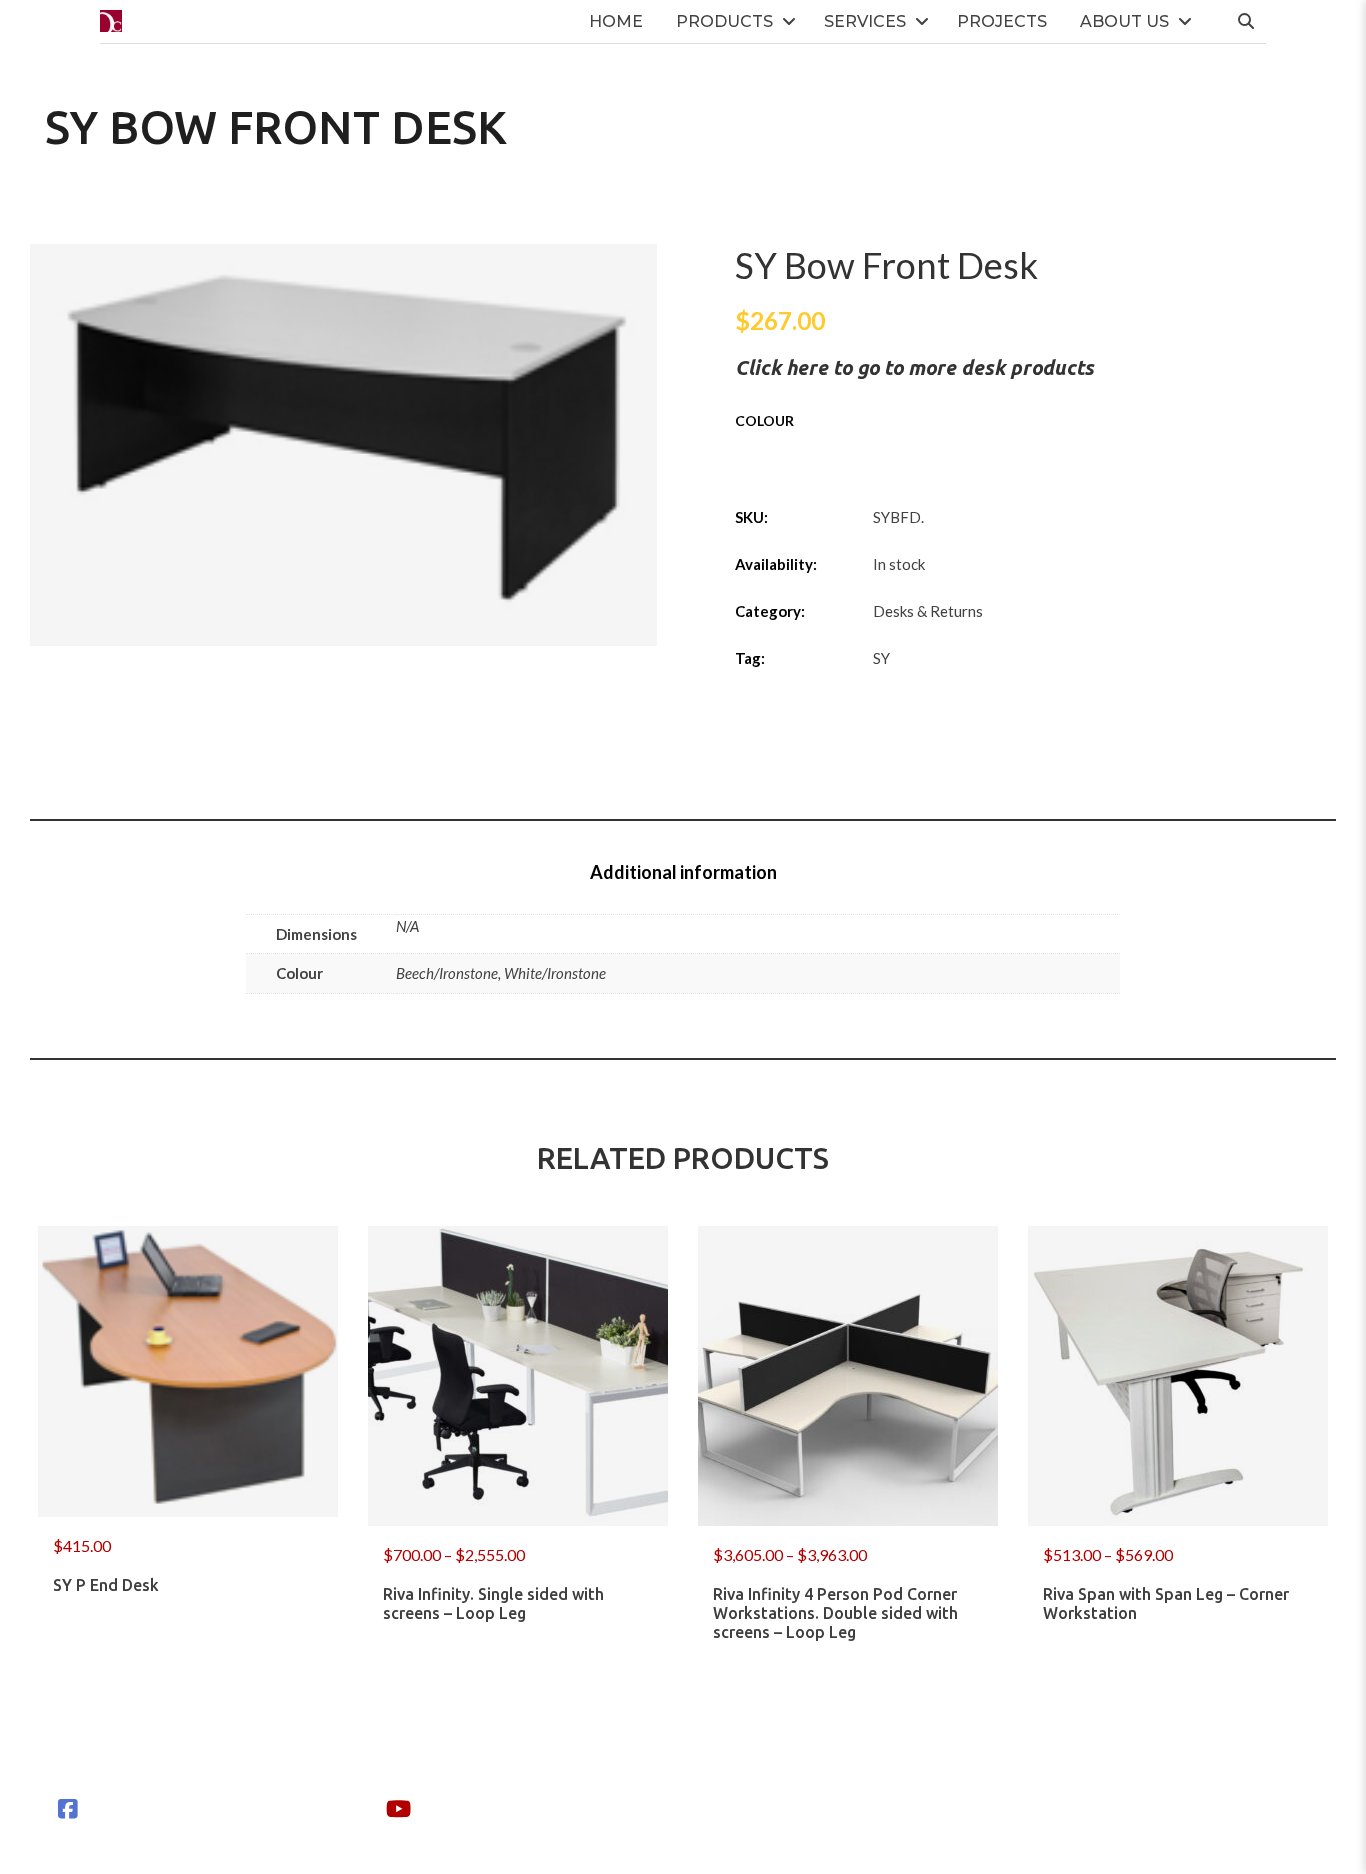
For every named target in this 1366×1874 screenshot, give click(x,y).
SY (881, 658)
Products (724, 21)
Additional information (683, 872)
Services (865, 21)
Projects (1002, 21)
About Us (1124, 21)
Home (616, 21)
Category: (770, 611)
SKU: (751, 517)
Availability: (776, 564)
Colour (764, 420)
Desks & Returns (928, 611)
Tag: (750, 658)
